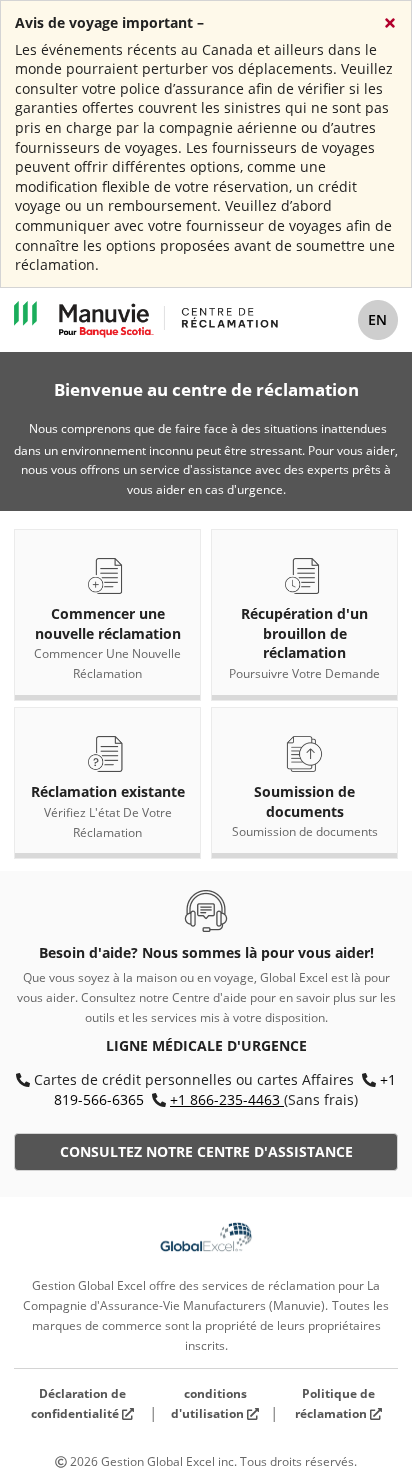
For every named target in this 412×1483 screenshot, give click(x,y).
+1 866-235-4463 (225, 1099)
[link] (107, 615)
